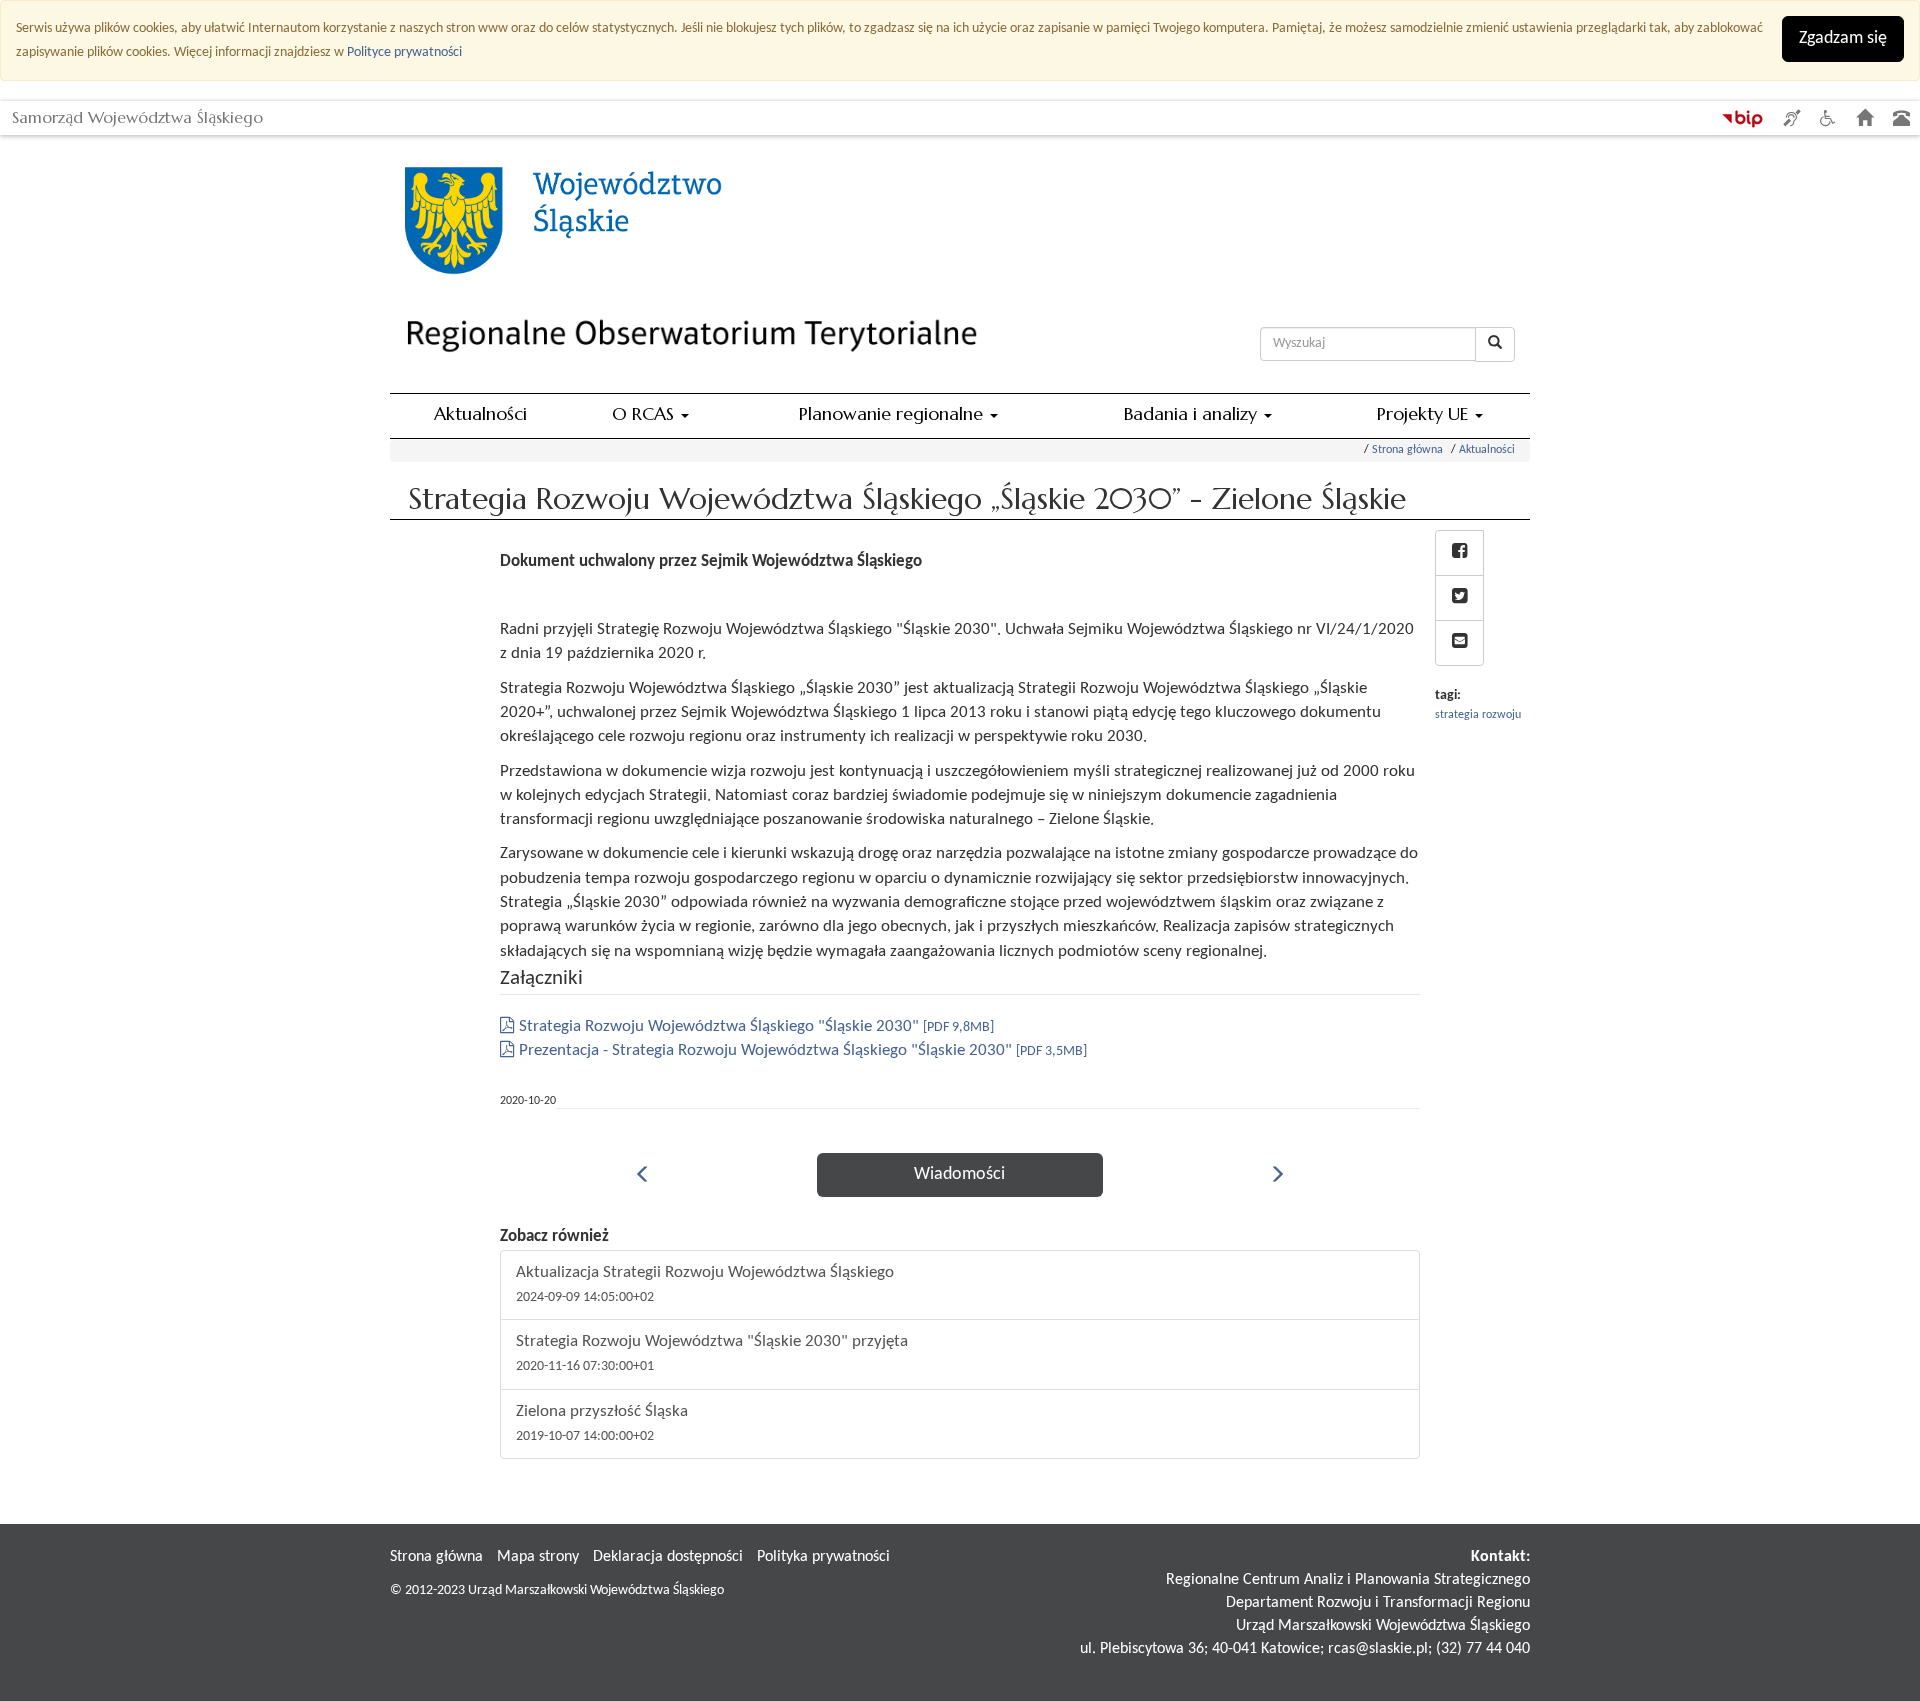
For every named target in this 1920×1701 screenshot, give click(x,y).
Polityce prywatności (404, 52)
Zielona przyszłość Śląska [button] (602, 1423)
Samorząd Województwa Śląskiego (137, 114)
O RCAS (645, 413)
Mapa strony (538, 1557)
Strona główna (1407, 450)
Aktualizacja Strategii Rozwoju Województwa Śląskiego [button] (705, 1284)
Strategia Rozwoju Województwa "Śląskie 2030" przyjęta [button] (712, 1353)
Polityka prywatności (823, 1557)
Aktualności (480, 413)
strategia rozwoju (1478, 715)
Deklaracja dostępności (668, 1557)
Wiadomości (959, 1174)
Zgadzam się (1843, 38)
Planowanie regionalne (893, 413)
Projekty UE (1425, 413)
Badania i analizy (1193, 413)
